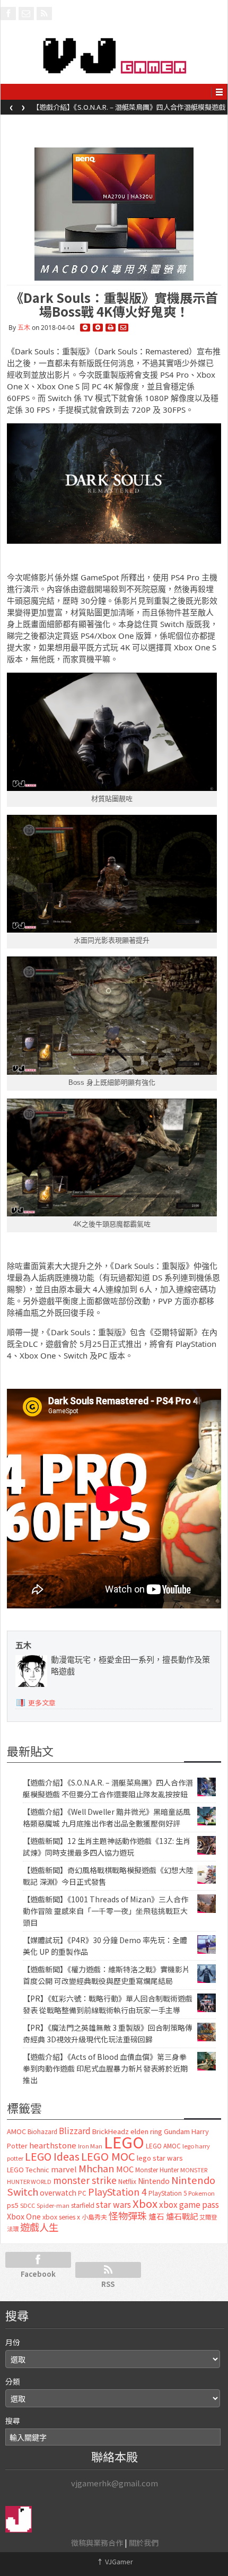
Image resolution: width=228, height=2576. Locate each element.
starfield (83, 2205)
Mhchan (97, 2168)
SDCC (28, 2205)
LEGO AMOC (163, 2146)
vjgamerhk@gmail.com (115, 2483)
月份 (13, 2342)
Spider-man (53, 2205)
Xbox (145, 2203)
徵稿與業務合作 (97, 2543)
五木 (24, 328)
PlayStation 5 (168, 2193)
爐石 (156, 2216)
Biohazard (42, 2131)
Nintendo (154, 2181)
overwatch (58, 2192)
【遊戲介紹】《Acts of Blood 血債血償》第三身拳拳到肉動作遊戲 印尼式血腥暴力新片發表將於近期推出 (105, 2068)
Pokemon (201, 2193)
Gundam (177, 2131)
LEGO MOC (108, 2156)
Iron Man (90, 2146)
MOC (125, 2169)
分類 (13, 2381)
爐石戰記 (182, 2216)
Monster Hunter (157, 2170)
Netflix (127, 2181)
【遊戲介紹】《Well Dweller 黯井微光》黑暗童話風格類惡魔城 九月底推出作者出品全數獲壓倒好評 (127, 110)
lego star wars (160, 2158)
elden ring (146, 2131)
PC (82, 2193)
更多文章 (42, 1703)
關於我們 (144, 2543)
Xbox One (24, 2216)
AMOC (16, 2131)
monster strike (85, 2180)
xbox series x (61, 2217)
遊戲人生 (39, 2227)
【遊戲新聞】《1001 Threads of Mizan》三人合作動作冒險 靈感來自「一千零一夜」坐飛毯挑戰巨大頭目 (106, 1911)
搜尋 (13, 2421)
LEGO (124, 2142)
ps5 (13, 2205)
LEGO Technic (28, 2170)
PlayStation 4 (117, 2191)
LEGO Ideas (52, 2156)
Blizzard (75, 2130)
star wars (113, 2204)
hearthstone (53, 2145)
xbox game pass (189, 2204)
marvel (64, 2169)
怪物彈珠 (128, 2215)
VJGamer (115, 2561)
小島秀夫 (94, 2217)
